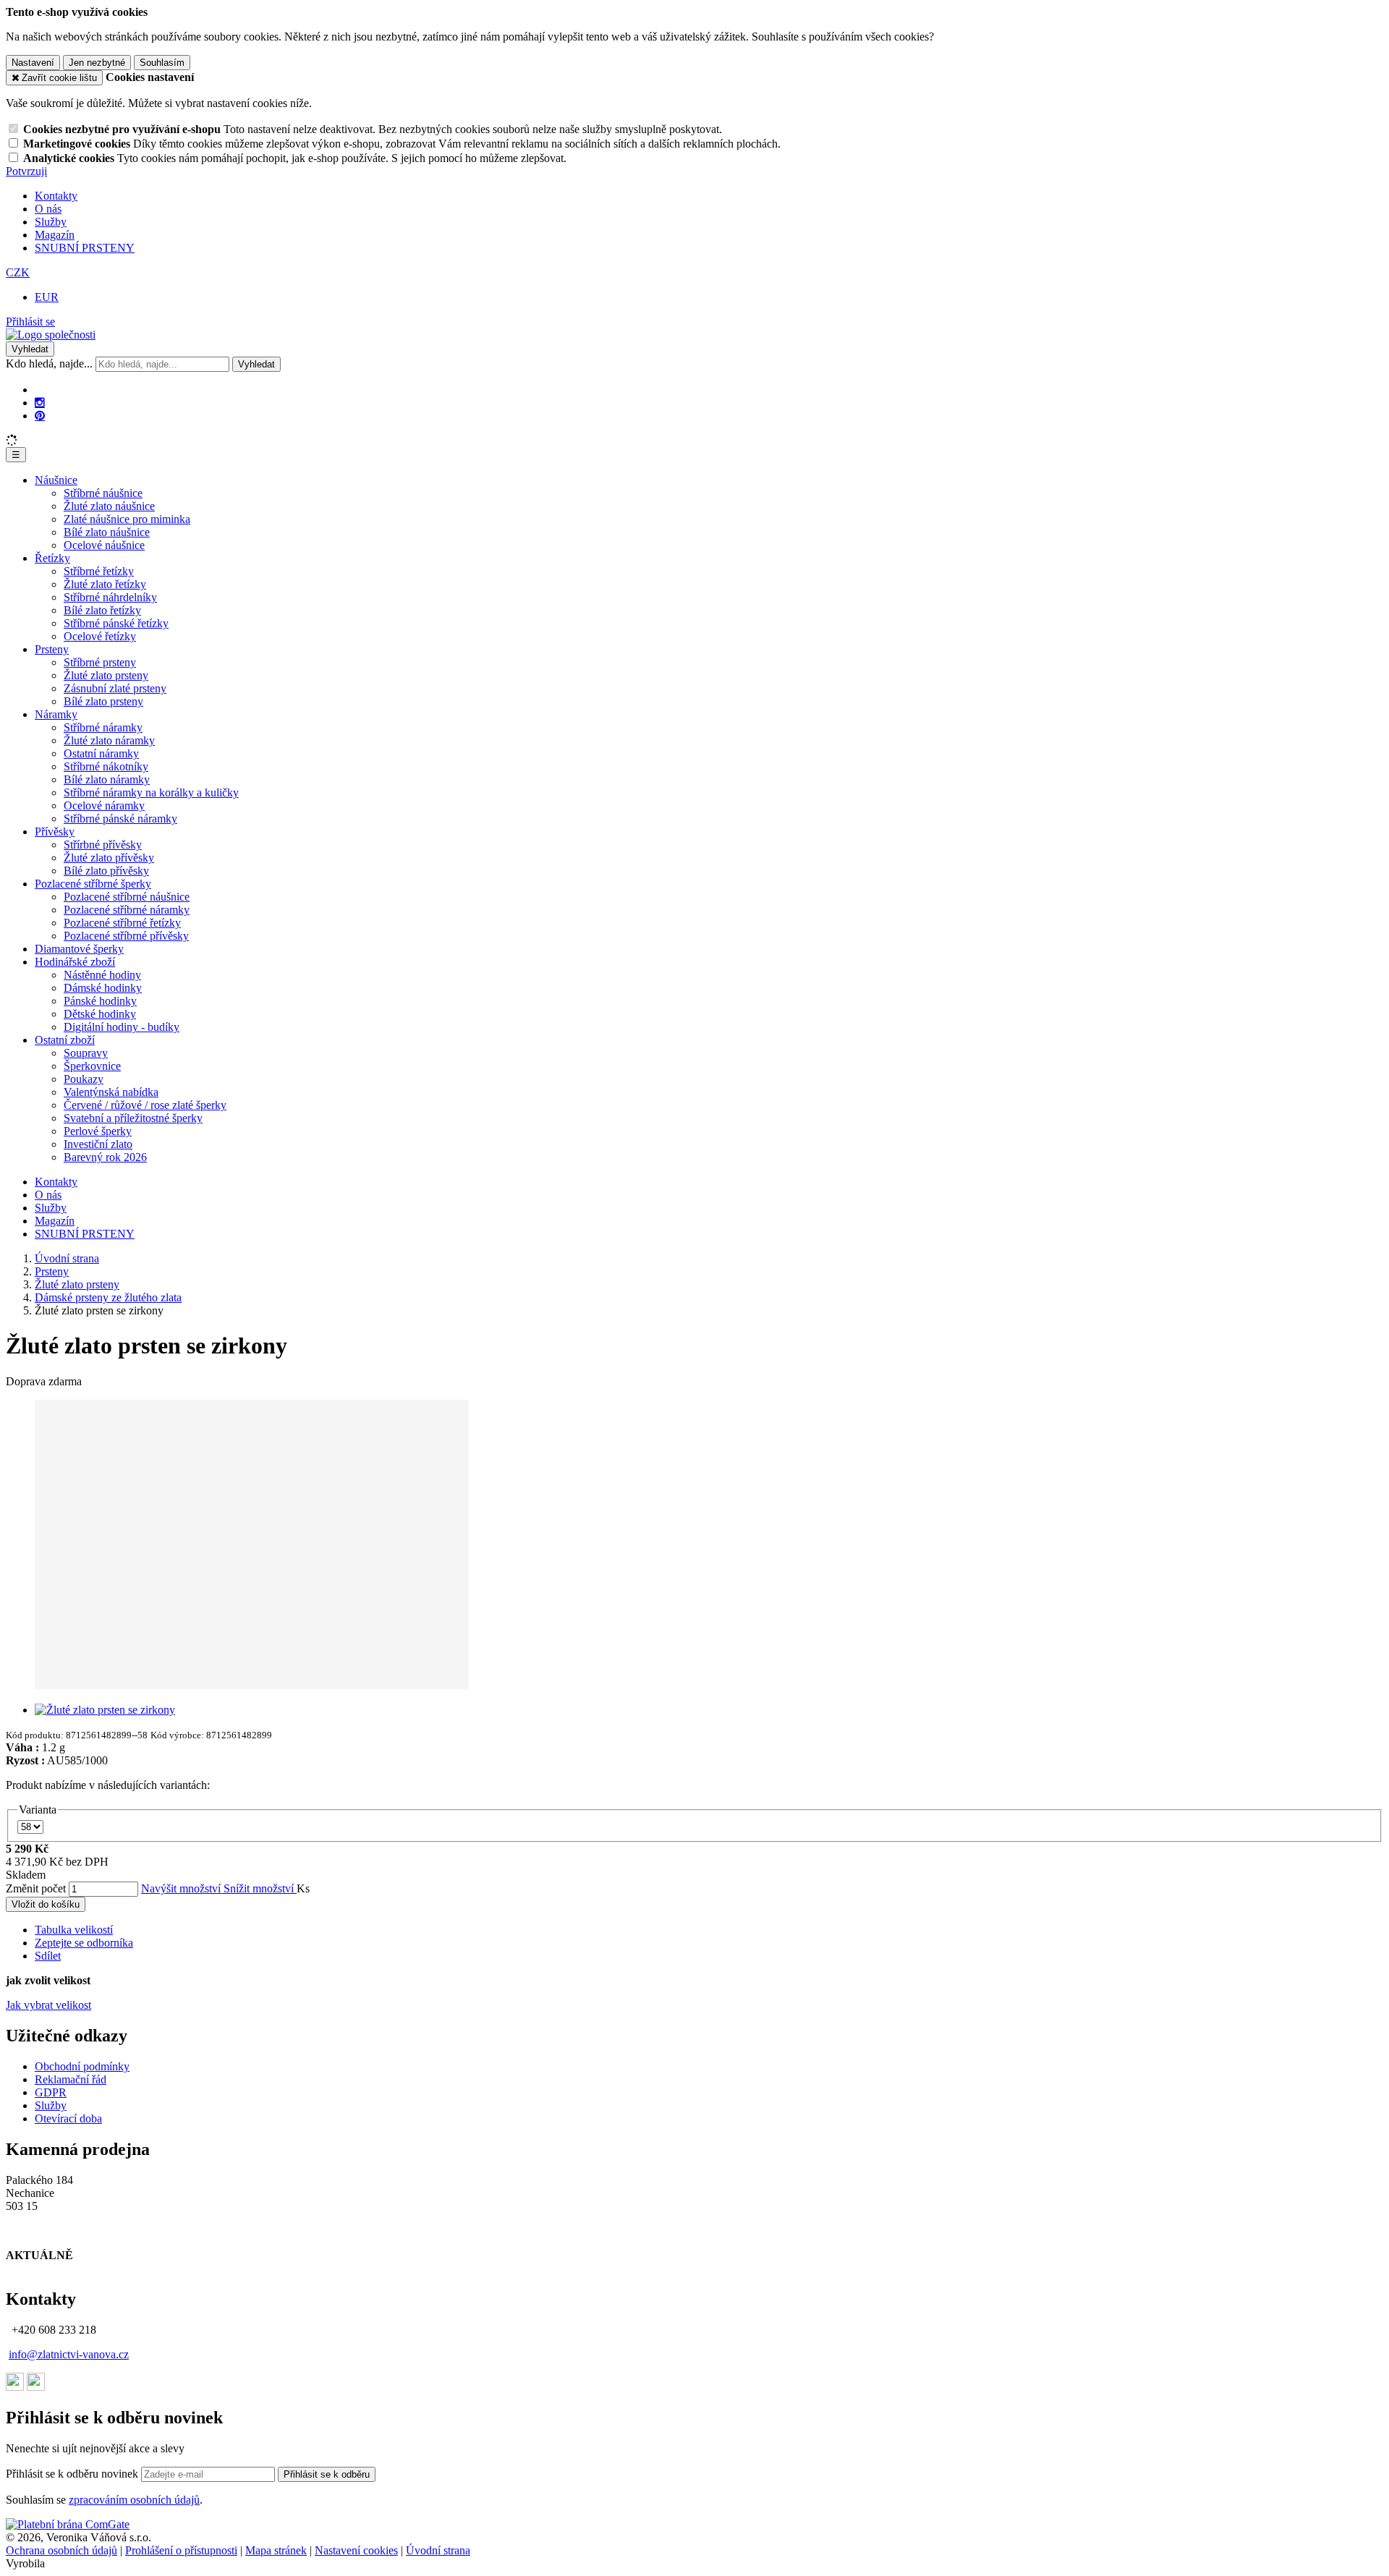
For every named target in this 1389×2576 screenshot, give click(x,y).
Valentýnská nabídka (111, 1092)
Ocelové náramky (104, 805)
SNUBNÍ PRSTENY (85, 248)
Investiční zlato (98, 1144)
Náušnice (56, 480)
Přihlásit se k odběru (327, 2474)
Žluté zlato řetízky (105, 584)
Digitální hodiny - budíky (122, 1027)
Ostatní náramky (101, 753)
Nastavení (33, 63)
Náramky (56, 714)
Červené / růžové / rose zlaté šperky (145, 1105)
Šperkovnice (92, 1066)
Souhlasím (162, 63)
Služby (51, 222)
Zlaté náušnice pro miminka (127, 519)
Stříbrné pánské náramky (120, 819)
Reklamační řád (71, 2079)
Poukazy (84, 1079)
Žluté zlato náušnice (109, 506)
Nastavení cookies (356, 2550)
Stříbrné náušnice (103, 493)
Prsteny (52, 649)
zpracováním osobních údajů (134, 2500)
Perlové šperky (98, 1131)
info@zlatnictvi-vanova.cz (69, 2354)
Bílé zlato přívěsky (106, 871)
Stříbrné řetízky (99, 571)
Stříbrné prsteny (100, 662)
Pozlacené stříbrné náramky (127, 910)
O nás (48, 209)
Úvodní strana (438, 2550)
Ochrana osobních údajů (61, 2550)
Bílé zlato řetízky (102, 610)
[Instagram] (40, 403)
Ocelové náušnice (104, 545)
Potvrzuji (26, 171)
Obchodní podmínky (82, 2066)
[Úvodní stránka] (51, 335)
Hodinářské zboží (75, 962)
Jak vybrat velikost (48, 2005)
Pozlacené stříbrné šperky (93, 884)
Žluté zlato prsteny (106, 675)
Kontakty (56, 196)
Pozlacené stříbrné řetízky (122, 923)
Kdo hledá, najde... (49, 364)
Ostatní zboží (65, 1040)
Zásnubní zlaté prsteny (115, 688)
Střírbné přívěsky (103, 845)
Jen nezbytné (97, 63)
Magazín (55, 235)
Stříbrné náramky (103, 727)
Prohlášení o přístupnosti (181, 2550)
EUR (47, 297)
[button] (18, 272)
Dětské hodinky (100, 1014)
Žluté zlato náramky (109, 740)
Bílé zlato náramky (107, 779)
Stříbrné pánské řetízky (116, 623)
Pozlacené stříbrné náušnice (127, 897)
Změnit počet (36, 1888)
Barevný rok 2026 (105, 1157)
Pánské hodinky (100, 1001)
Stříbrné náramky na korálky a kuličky (151, 792)
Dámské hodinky (103, 988)
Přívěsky (55, 832)
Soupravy (86, 1053)
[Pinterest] (40, 416)
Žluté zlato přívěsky (109, 858)
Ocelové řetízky (100, 636)
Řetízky (52, 558)
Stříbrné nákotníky (106, 766)
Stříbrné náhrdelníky (110, 597)
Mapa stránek (276, 2550)
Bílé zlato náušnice (107, 532)
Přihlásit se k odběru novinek (73, 2474)
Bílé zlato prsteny (103, 701)
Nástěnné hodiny (102, 975)
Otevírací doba (68, 2118)
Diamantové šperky (79, 949)
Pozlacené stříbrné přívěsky (126, 936)
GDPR (51, 2092)
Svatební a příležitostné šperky (133, 1118)
